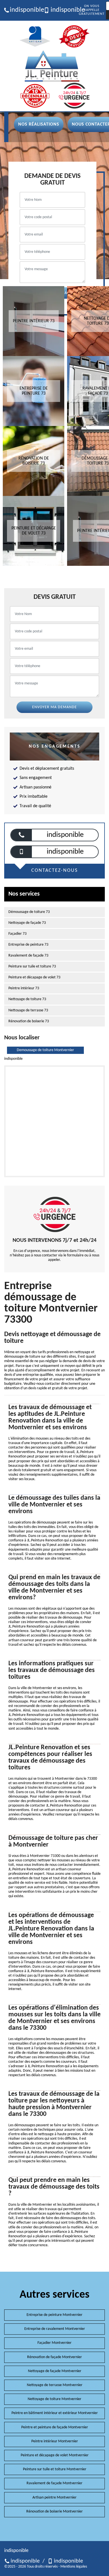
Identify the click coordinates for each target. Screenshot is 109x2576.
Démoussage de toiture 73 (29, 912)
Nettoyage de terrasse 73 (28, 1010)
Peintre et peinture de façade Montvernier (55, 2427)
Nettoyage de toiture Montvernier (54, 2399)
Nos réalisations (39, 124)
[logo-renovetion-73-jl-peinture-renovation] (52, 66)
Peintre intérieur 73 (24, 988)
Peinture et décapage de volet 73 (34, 977)
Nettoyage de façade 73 (27, 923)
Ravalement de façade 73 (28, 956)
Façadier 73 (17, 934)
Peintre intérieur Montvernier (55, 2441)
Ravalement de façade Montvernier (54, 2483)
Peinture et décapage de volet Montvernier (55, 2455)
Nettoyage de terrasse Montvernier (55, 2385)
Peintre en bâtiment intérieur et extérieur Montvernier (55, 2413)
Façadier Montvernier (54, 2343)
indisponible (25, 10)
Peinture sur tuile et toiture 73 (32, 966)
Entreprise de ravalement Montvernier (55, 2329)
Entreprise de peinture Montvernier (54, 2315)
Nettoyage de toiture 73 (27, 999)
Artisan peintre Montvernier (54, 2498)
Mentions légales (74, 2567)
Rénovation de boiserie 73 (29, 1021)
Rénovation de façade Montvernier (54, 2357)
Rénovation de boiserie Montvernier (54, 2512)
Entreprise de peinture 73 (28, 945)
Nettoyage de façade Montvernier (55, 2371)
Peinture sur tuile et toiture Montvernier (55, 2469)
